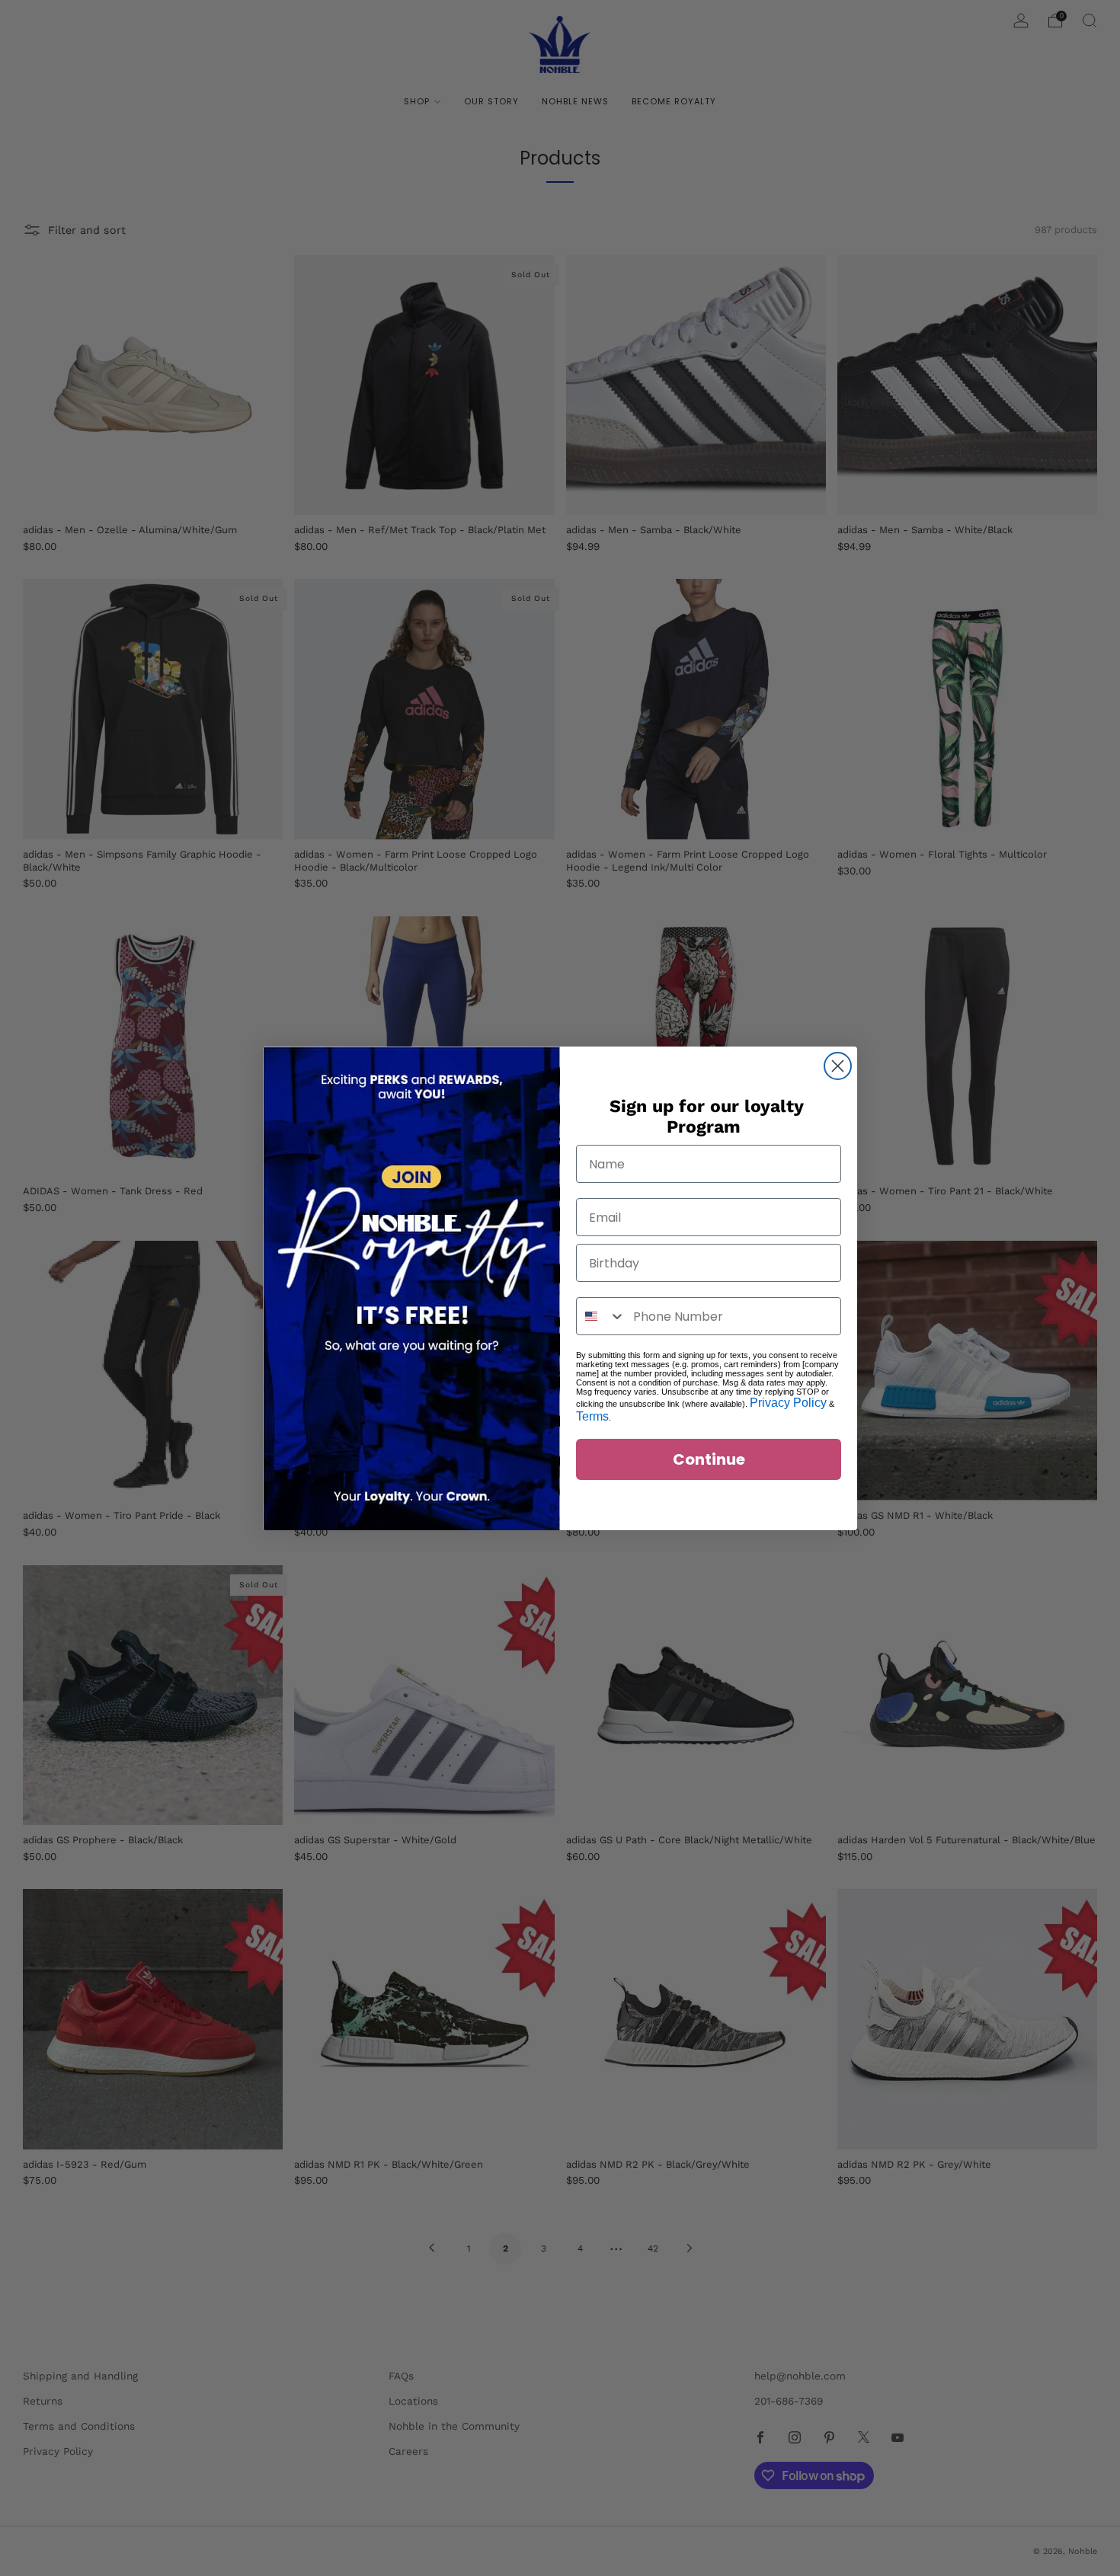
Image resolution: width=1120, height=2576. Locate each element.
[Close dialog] (838, 1066)
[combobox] (601, 1316)
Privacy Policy (788, 1403)
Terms (592, 1416)
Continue (709, 1459)
